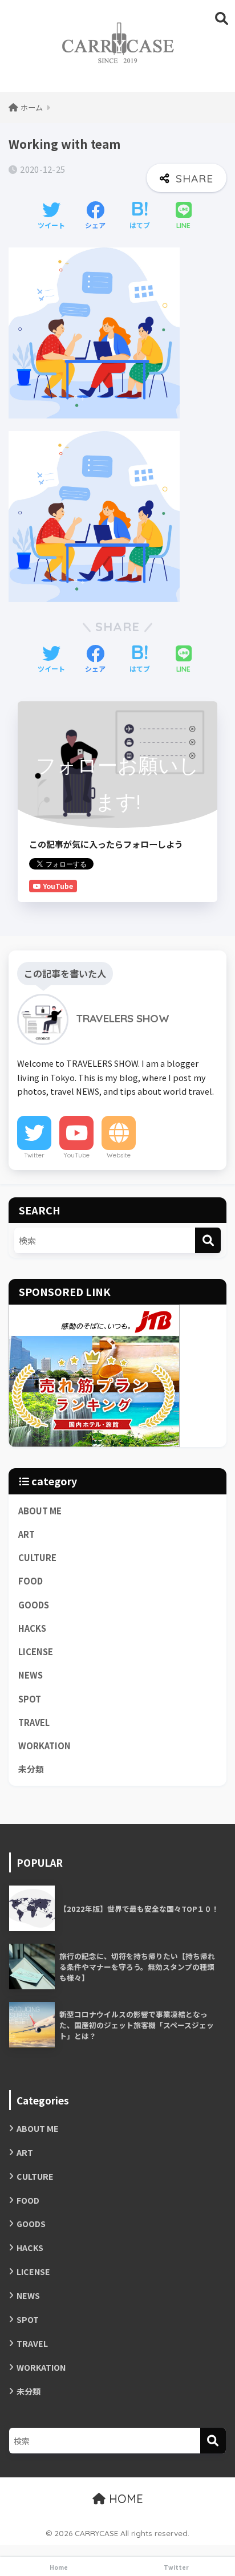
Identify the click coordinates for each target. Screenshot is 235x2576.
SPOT (30, 1699)
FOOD (31, 1581)
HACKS (32, 1628)
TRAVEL (34, 1722)
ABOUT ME (40, 1511)
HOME (124, 2499)
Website (119, 1155)
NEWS (31, 1675)
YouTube (76, 1155)
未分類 (31, 1769)
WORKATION (44, 1746)
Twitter (34, 1155)
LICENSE (36, 1651)
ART (27, 1534)
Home (59, 2567)
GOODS (34, 1605)
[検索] (208, 1240)
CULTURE (37, 1557)
